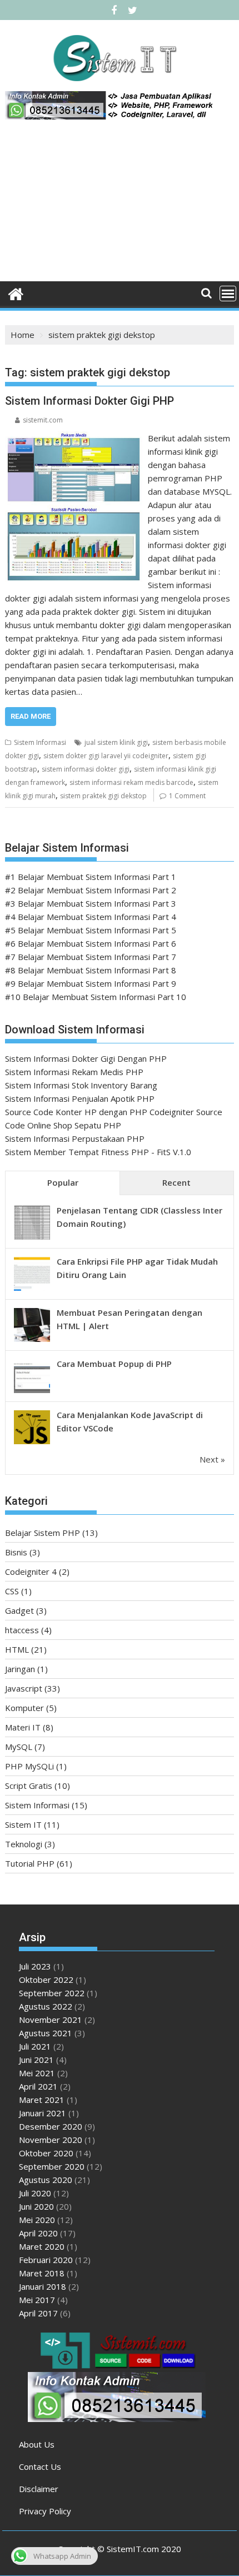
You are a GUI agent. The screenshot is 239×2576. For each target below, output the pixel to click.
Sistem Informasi (40, 742)
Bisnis (16, 1552)
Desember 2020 (51, 2126)
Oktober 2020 (46, 2153)
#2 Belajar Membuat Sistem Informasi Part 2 (91, 890)
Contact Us (40, 2466)
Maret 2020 (42, 2246)
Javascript (24, 1688)
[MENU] (228, 294)
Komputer (24, 1708)
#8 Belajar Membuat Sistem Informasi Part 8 (91, 970)
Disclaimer (39, 2489)
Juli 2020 (35, 2193)
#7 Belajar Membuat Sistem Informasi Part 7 (91, 957)
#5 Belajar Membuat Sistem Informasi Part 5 (91, 930)
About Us (37, 2444)
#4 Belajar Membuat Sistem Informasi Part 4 (91, 917)
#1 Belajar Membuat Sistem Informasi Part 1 (91, 877)
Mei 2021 (37, 2073)
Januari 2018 (43, 2286)
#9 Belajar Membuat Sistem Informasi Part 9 (91, 983)
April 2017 (38, 2313)
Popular (63, 1182)
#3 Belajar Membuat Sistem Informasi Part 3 (91, 903)
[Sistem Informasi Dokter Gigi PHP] (74, 438)
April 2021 (38, 2086)
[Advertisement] (120, 205)
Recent (176, 1182)
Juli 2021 (35, 2046)
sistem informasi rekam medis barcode (131, 782)
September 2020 (52, 2166)
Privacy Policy (45, 2511)
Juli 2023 (35, 1966)
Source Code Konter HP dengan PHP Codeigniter (99, 1112)
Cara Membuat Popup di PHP (114, 1364)
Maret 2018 (42, 2273)
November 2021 (51, 2020)
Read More (31, 716)
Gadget (19, 1610)
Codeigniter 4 (31, 1572)
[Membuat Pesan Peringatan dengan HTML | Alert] (32, 1341)
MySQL (19, 1747)
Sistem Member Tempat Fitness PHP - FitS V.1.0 (98, 1152)
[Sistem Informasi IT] (16, 293)
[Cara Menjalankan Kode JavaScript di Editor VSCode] (32, 1443)
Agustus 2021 (46, 2033)
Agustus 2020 (46, 2180)
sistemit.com (43, 420)
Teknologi (24, 1844)
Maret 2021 (42, 2100)
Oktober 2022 (46, 1980)
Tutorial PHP (30, 1863)
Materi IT (23, 1727)
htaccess (22, 1630)
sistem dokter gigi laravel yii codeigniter (106, 756)
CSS (12, 1591)
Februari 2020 (46, 2260)
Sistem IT (23, 1824)
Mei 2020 (37, 2220)
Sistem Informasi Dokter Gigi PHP (89, 401)
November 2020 (51, 2140)
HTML (17, 1649)
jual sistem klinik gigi (116, 742)
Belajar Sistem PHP (43, 1533)
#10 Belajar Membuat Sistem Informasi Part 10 (96, 997)
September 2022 (52, 1993)
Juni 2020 (36, 2206)
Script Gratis (29, 1786)
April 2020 (38, 2233)
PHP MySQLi (29, 1766)
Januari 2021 (43, 2113)
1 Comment (187, 796)
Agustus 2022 (46, 2006)
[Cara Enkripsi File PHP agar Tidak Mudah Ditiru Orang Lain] (32, 1290)
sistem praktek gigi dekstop (103, 796)
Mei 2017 (37, 2300)
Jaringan (20, 1669)
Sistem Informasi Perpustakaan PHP (75, 1138)
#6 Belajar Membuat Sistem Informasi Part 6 (91, 943)
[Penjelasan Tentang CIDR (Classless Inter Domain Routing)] (32, 1239)
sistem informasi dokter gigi (86, 769)
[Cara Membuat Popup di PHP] (32, 1392)
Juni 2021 (36, 2060)
